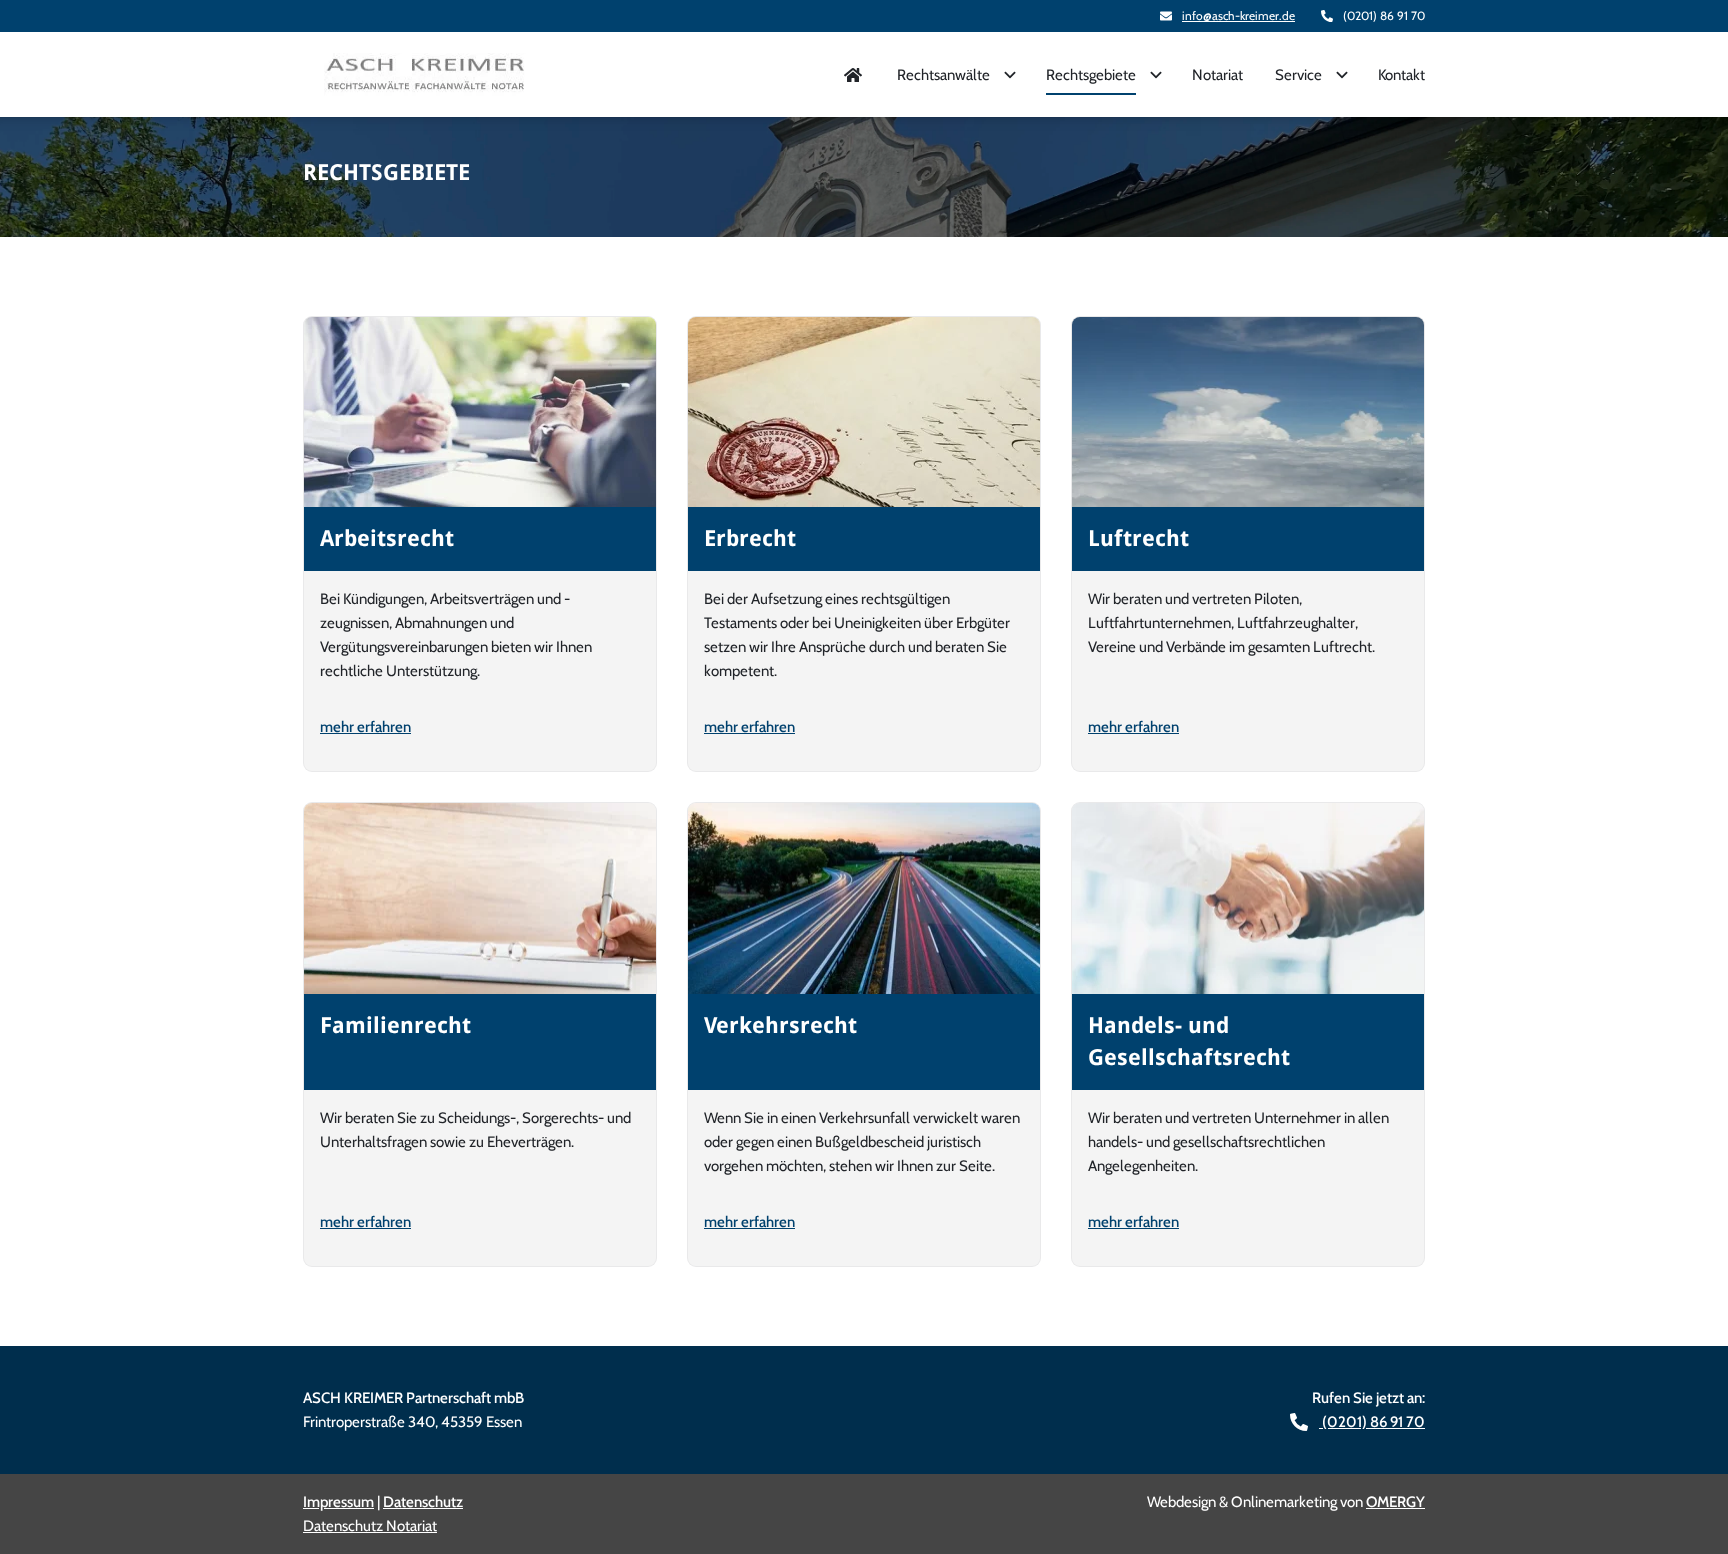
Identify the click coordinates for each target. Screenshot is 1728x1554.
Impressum (338, 1502)
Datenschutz (423, 1502)
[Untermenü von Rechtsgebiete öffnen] (1156, 74)
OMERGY (1395, 1502)
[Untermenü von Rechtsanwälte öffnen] (1010, 74)
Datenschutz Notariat (370, 1526)
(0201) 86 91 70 (1372, 1422)
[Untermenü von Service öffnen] (1342, 74)
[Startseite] (426, 74)
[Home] (853, 75)
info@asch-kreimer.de (1238, 15)
